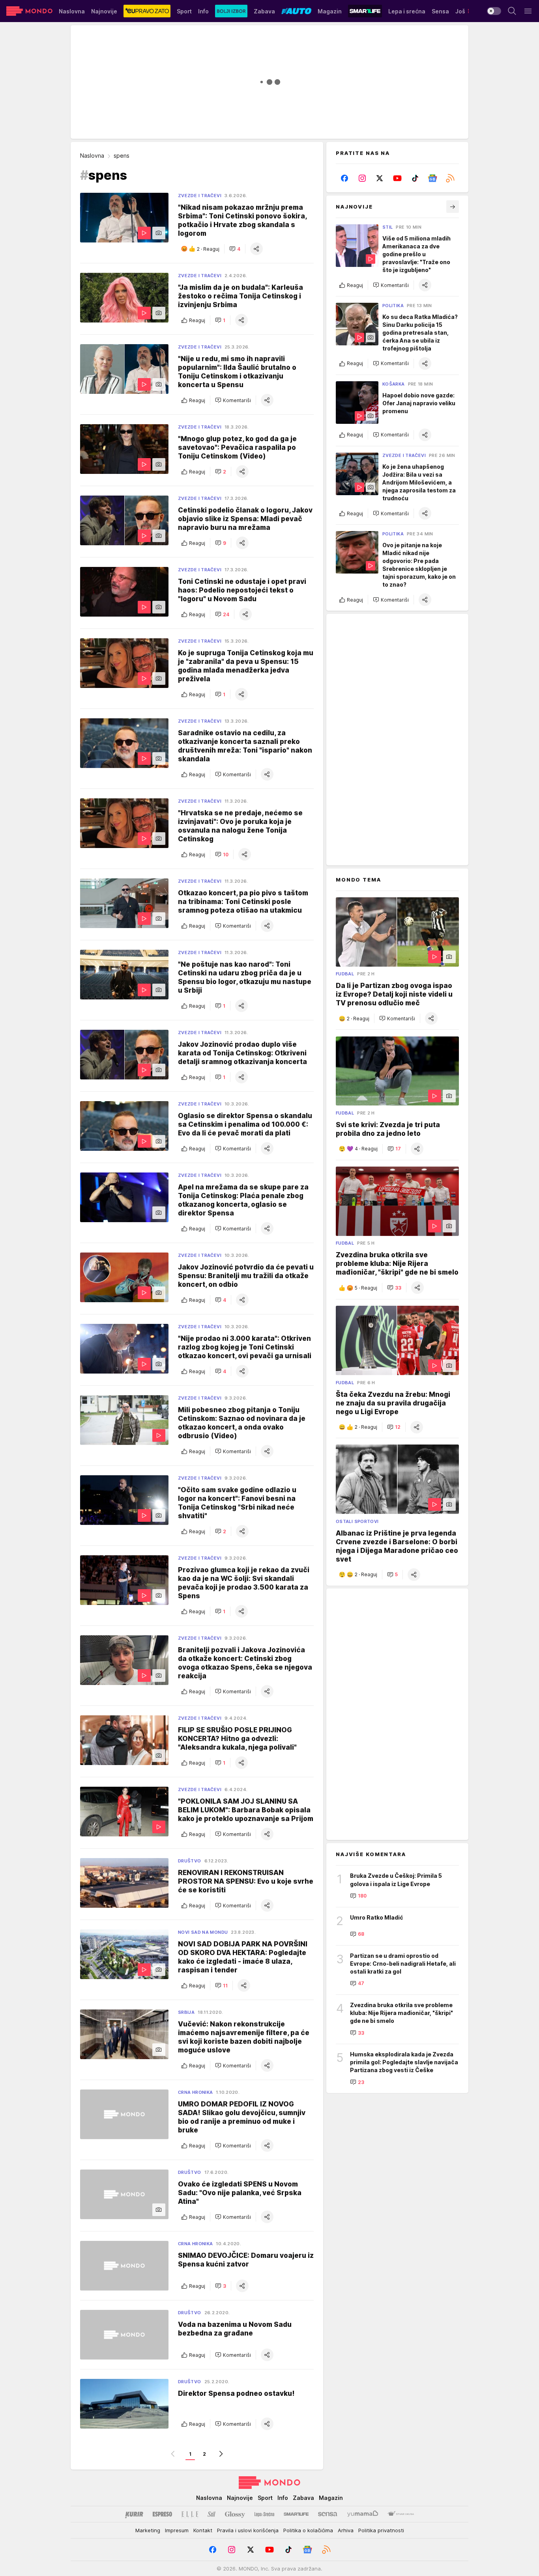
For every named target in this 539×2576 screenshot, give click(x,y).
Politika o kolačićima (308, 2530)
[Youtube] (398, 178)
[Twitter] (380, 178)
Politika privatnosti (381, 2530)
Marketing (148, 2530)
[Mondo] (29, 11)
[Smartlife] (296, 2514)
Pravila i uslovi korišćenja (248, 2530)
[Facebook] (345, 178)
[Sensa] (328, 2514)
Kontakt (203, 2530)
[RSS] (450, 178)
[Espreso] (162, 2514)
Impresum (177, 2530)
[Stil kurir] (211, 2514)
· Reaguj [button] (208, 249)
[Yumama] (363, 2514)
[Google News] (433, 178)
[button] (235, 249)
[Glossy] (235, 2514)
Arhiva (346, 2530)
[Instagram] (362, 178)
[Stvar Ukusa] (401, 2514)
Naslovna (92, 156)
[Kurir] (134, 2514)
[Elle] (190, 2514)
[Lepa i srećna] (264, 2514)
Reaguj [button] (197, 320)
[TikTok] (415, 178)
